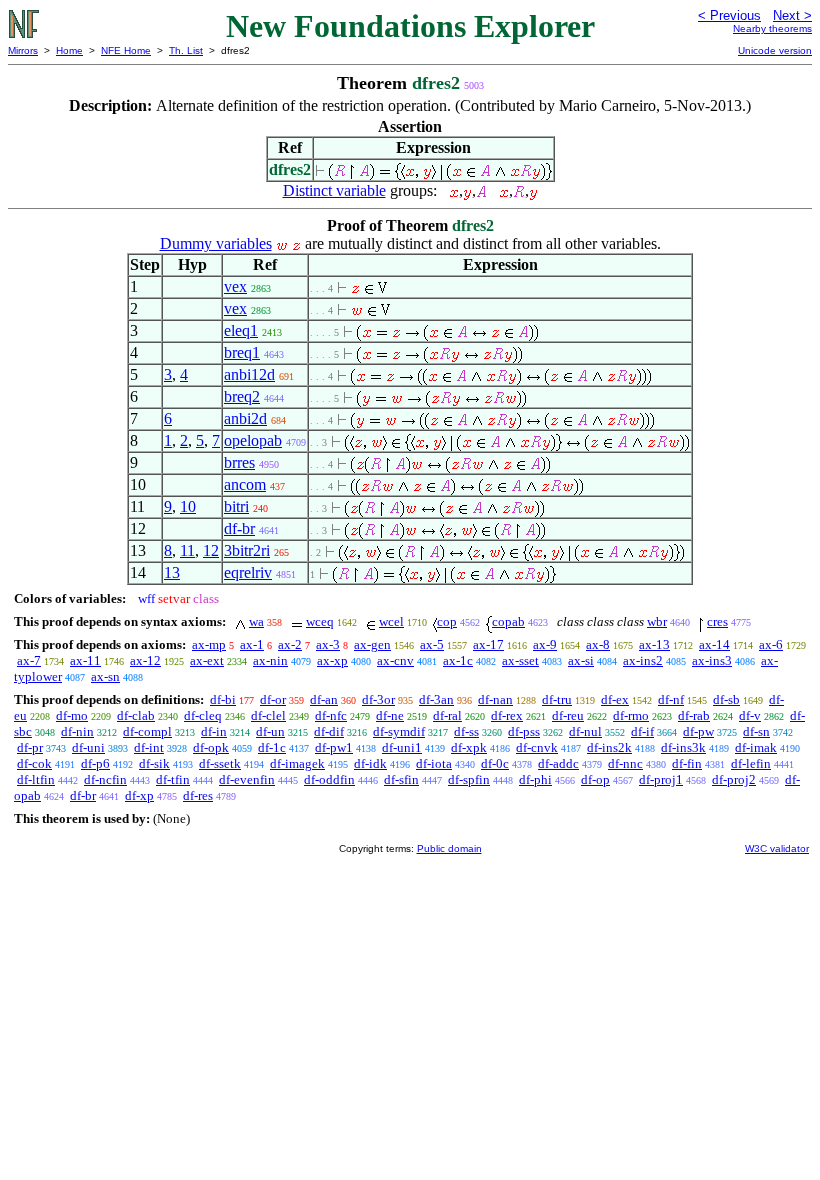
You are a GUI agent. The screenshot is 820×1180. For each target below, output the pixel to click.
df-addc (558, 763)
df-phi (535, 779)
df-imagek (297, 763)
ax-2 (290, 644)
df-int (149, 747)
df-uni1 (402, 747)
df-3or (378, 699)
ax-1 (252, 644)
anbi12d (249, 374)
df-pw (698, 731)
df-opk (211, 747)
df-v (750, 715)
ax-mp (209, 644)
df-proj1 (661, 779)
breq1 (242, 352)
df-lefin (751, 763)
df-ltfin (36, 779)
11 (187, 550)
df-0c (495, 763)
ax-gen (372, 644)
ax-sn (105, 676)
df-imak (756, 747)
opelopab (253, 440)
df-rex (507, 715)
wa (256, 621)
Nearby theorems (772, 28)
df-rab (694, 715)
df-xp (139, 795)
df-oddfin (329, 779)
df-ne (390, 715)
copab (508, 621)
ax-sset (520, 660)
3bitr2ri (247, 550)
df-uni (88, 747)
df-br (239, 528)
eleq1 (241, 330)
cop (447, 621)
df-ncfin (105, 779)
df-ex (615, 699)
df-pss (524, 731)
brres (239, 462)
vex (235, 286)
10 (188, 506)
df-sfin (401, 779)
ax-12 (145, 660)
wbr (657, 621)
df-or (273, 699)
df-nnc (625, 763)
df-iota (434, 763)
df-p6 (95, 763)
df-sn (756, 731)
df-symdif (399, 731)
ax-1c (458, 660)
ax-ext (207, 660)
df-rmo (631, 715)
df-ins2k (609, 747)
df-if (642, 731)
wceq (320, 621)
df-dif (329, 731)
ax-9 (545, 644)
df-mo (72, 715)
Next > (792, 15)
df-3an (436, 699)
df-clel (268, 715)
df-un (270, 731)
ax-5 (432, 644)
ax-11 (85, 660)
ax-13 (654, 644)
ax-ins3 (712, 660)
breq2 (242, 396)
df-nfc (331, 715)
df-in (214, 731)
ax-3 (328, 644)
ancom (245, 484)
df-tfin (173, 779)
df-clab (136, 715)
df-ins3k (683, 747)
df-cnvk (537, 747)
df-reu (568, 715)
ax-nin (270, 660)
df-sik (154, 763)
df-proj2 (734, 779)
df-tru (557, 699)
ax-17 (488, 644)
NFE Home (126, 50)
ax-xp (332, 660)
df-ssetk (220, 763)
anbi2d (245, 418)
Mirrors (23, 50)
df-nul (585, 731)
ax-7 (29, 660)
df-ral (447, 715)
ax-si (581, 660)
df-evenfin (247, 779)
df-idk (370, 763)
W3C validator (777, 848)
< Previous (729, 15)
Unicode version (775, 50)
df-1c (272, 747)
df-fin (687, 763)
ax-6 (771, 644)
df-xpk (469, 747)
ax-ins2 (643, 660)
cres (717, 621)
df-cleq (203, 715)
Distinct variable (334, 190)
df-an (324, 699)
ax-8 (598, 644)
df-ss (466, 731)
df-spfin (469, 779)
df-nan (495, 699)
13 (172, 572)
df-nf (671, 699)
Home (69, 50)
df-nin (77, 731)
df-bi (223, 699)
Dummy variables (216, 243)
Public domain (449, 848)
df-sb (726, 699)
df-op (595, 779)
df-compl (147, 731)
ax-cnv (395, 660)
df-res (198, 795)
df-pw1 (334, 747)
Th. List (186, 50)
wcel (391, 621)
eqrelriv (248, 572)
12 (211, 550)
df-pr (30, 747)
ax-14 (714, 644)
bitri (236, 506)
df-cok (34, 763)
